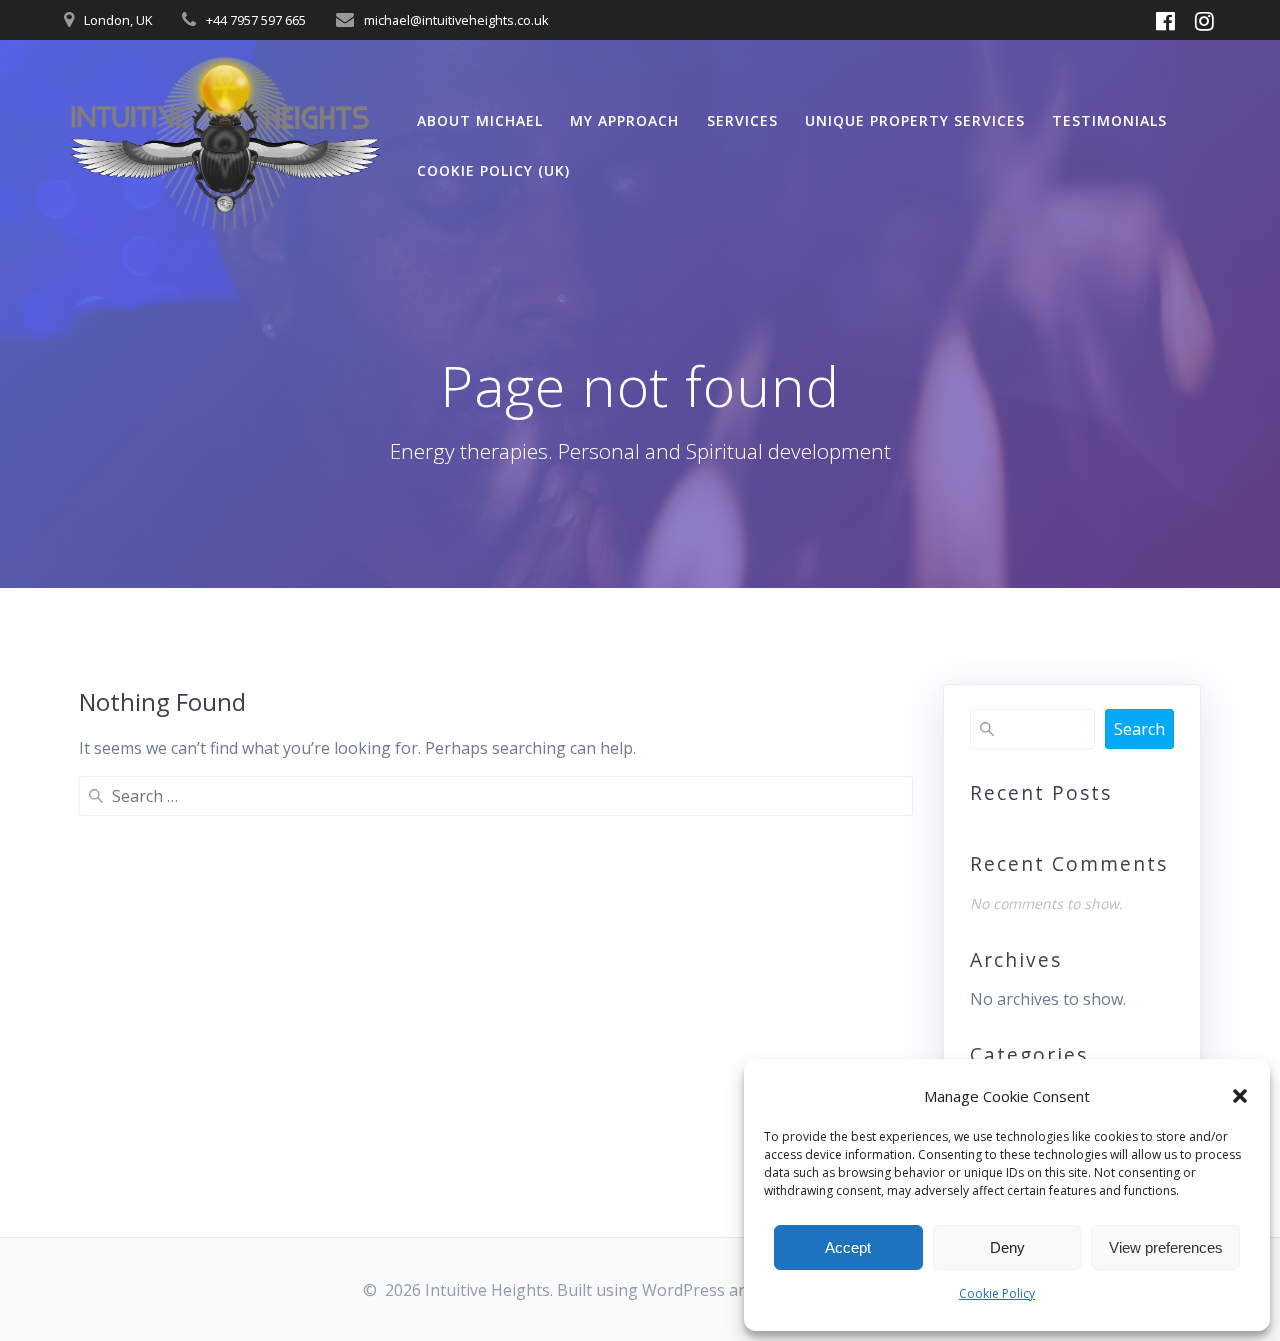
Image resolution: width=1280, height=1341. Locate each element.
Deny (1007, 1247)
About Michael (480, 120)
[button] (1240, 1096)
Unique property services (915, 120)
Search (1139, 729)
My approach (624, 120)
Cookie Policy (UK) (493, 170)
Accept (848, 1247)
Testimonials (1109, 120)
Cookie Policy (997, 1293)
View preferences (1166, 1247)
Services (742, 120)
